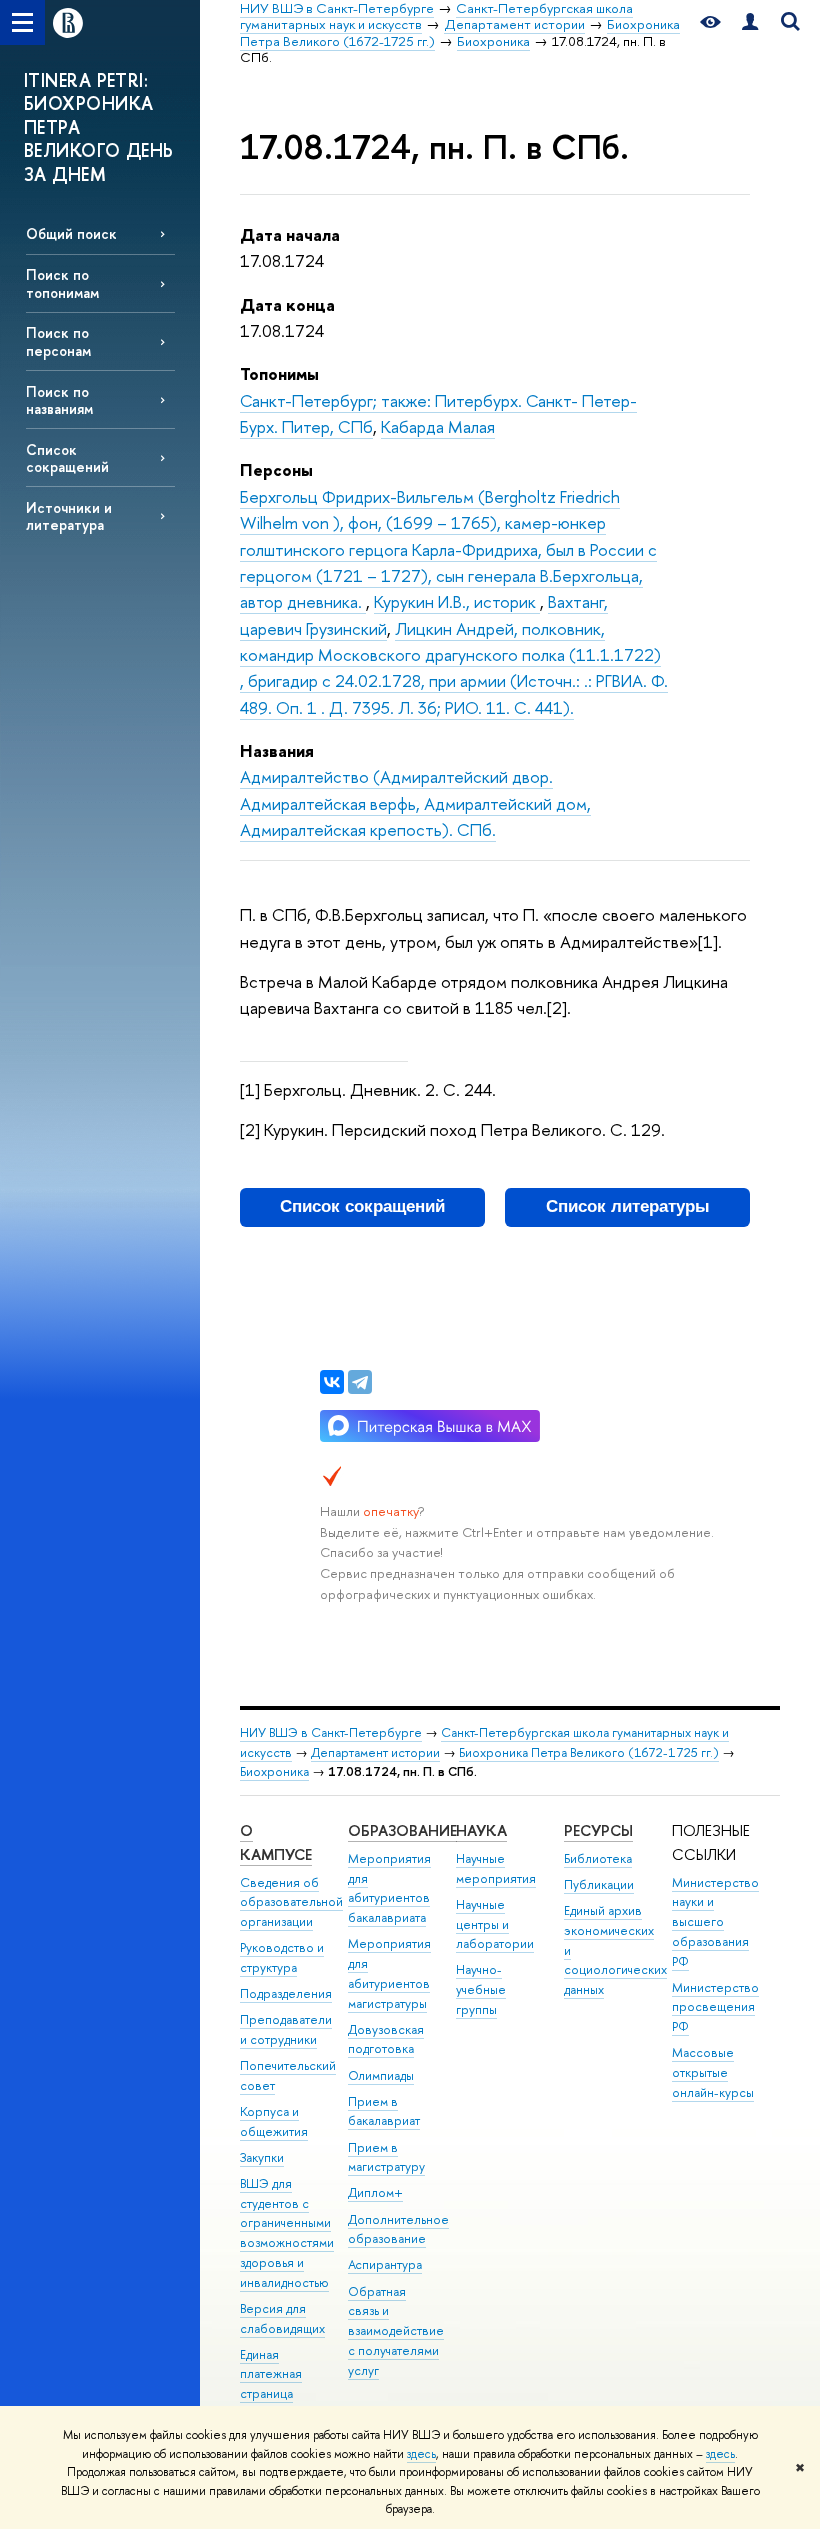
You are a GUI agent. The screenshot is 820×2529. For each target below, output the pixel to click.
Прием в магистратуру (386, 2157)
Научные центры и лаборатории (495, 1924)
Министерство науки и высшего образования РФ (715, 1922)
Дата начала (290, 234)
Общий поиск (71, 233)
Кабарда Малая (438, 426)
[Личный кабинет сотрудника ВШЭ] (750, 22)
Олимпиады (381, 2075)
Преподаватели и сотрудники (286, 2029)
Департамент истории (375, 1752)
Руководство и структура (282, 1957)
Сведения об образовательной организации (291, 1902)
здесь (421, 2454)
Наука (481, 1830)
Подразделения (286, 1993)
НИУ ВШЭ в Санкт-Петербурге (331, 1732)
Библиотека (598, 1858)
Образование (402, 1830)
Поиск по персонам (58, 341)
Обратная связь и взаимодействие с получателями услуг (396, 2331)
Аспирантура (385, 2264)
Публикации (599, 1884)
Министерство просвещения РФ (715, 2007)
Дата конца (287, 304)
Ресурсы (598, 1830)
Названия (277, 750)
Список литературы (628, 1206)
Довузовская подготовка (386, 2039)
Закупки (262, 2157)
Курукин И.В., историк (457, 601)
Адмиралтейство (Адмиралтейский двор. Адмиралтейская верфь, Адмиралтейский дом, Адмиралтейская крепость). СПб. (415, 803)
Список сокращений (67, 458)
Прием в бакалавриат (384, 2111)
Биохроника (274, 1771)
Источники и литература (69, 516)
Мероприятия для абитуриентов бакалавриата (389, 1888)
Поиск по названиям (59, 400)
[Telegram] (360, 1382)
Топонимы (279, 373)
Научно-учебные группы (481, 1989)
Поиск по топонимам (62, 283)
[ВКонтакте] (332, 1382)
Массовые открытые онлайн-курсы (713, 2072)
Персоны (276, 469)
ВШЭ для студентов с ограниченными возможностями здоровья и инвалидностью (287, 2233)
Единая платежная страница (271, 2374)
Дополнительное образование (398, 2229)
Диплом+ (375, 2192)
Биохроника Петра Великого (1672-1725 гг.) (589, 1752)
